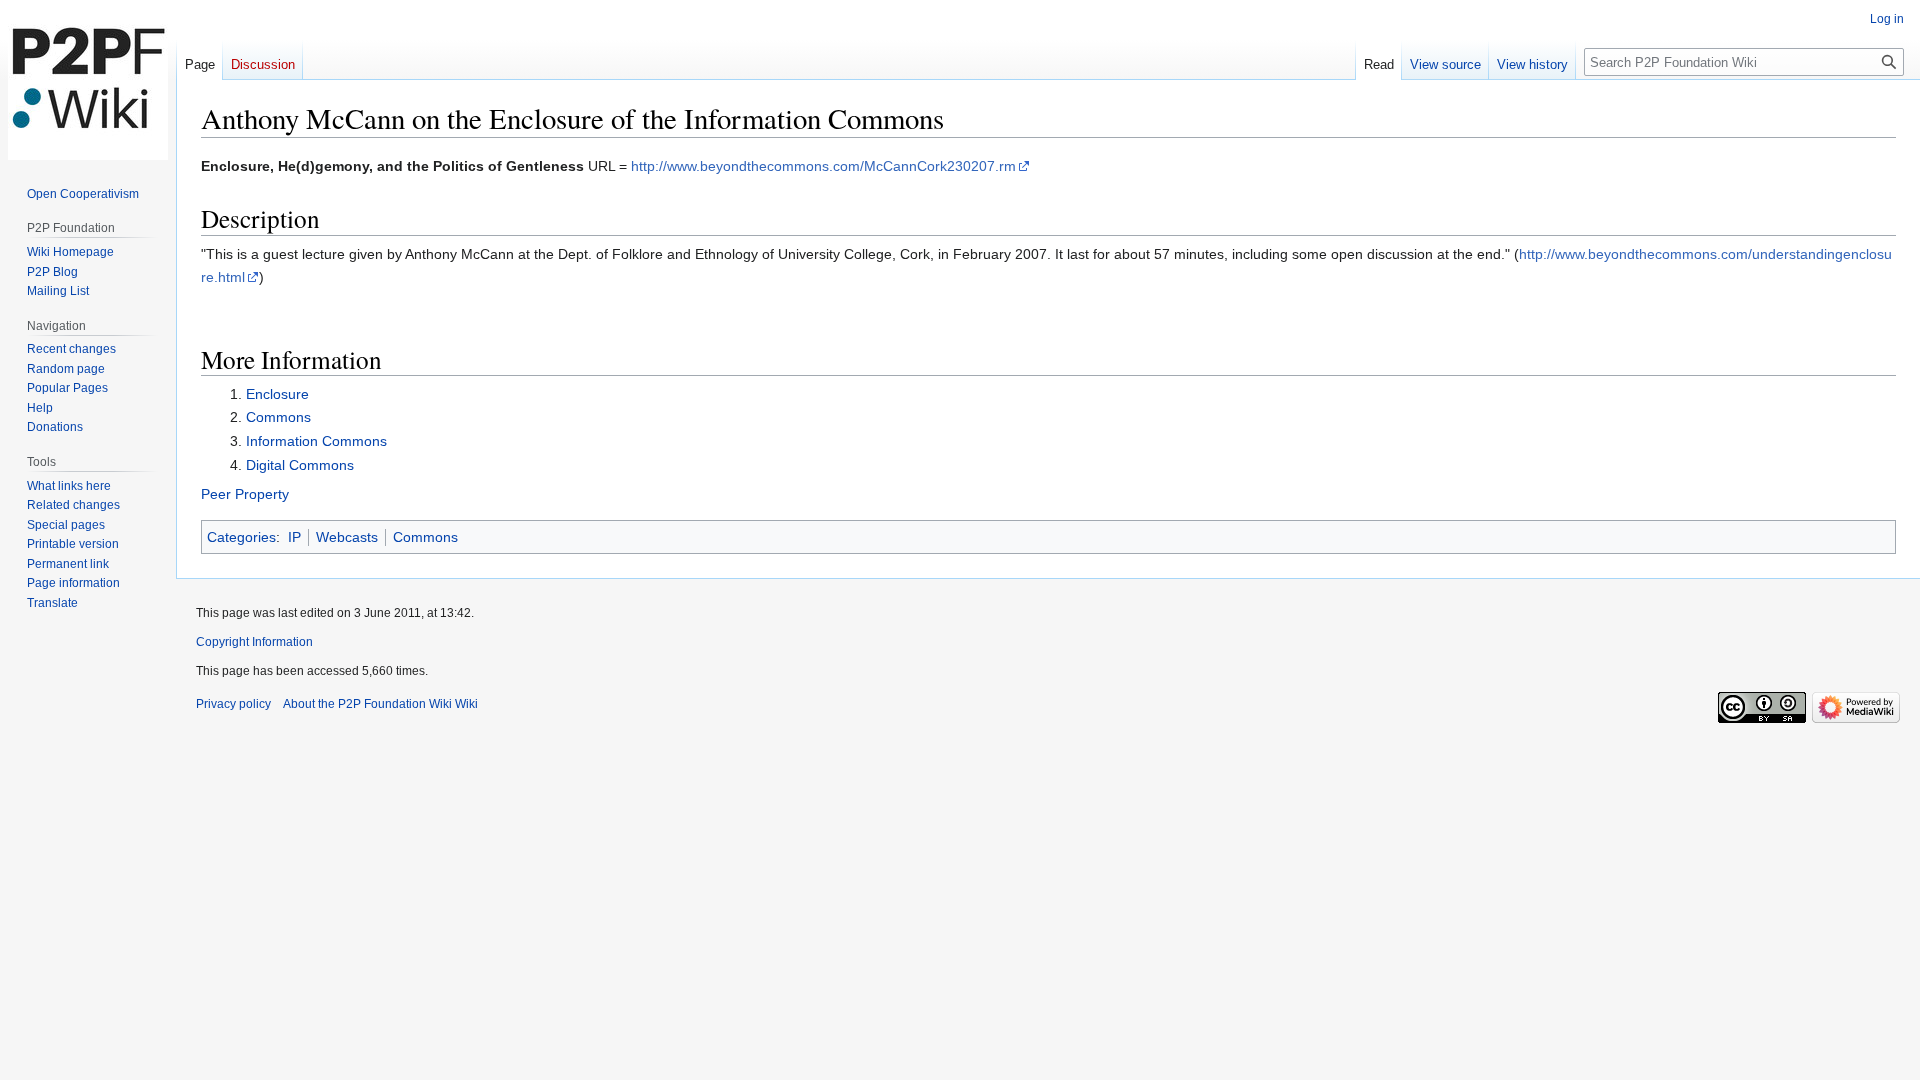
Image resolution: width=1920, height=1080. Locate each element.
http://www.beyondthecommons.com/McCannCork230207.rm (823, 166)
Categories (241, 537)
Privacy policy (233, 704)
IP (294, 537)
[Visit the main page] (88, 80)
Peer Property (245, 494)
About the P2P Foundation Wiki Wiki (380, 704)
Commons (278, 417)
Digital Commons (300, 465)
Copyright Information (254, 642)
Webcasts (347, 537)
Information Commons (316, 441)
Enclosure (277, 394)
